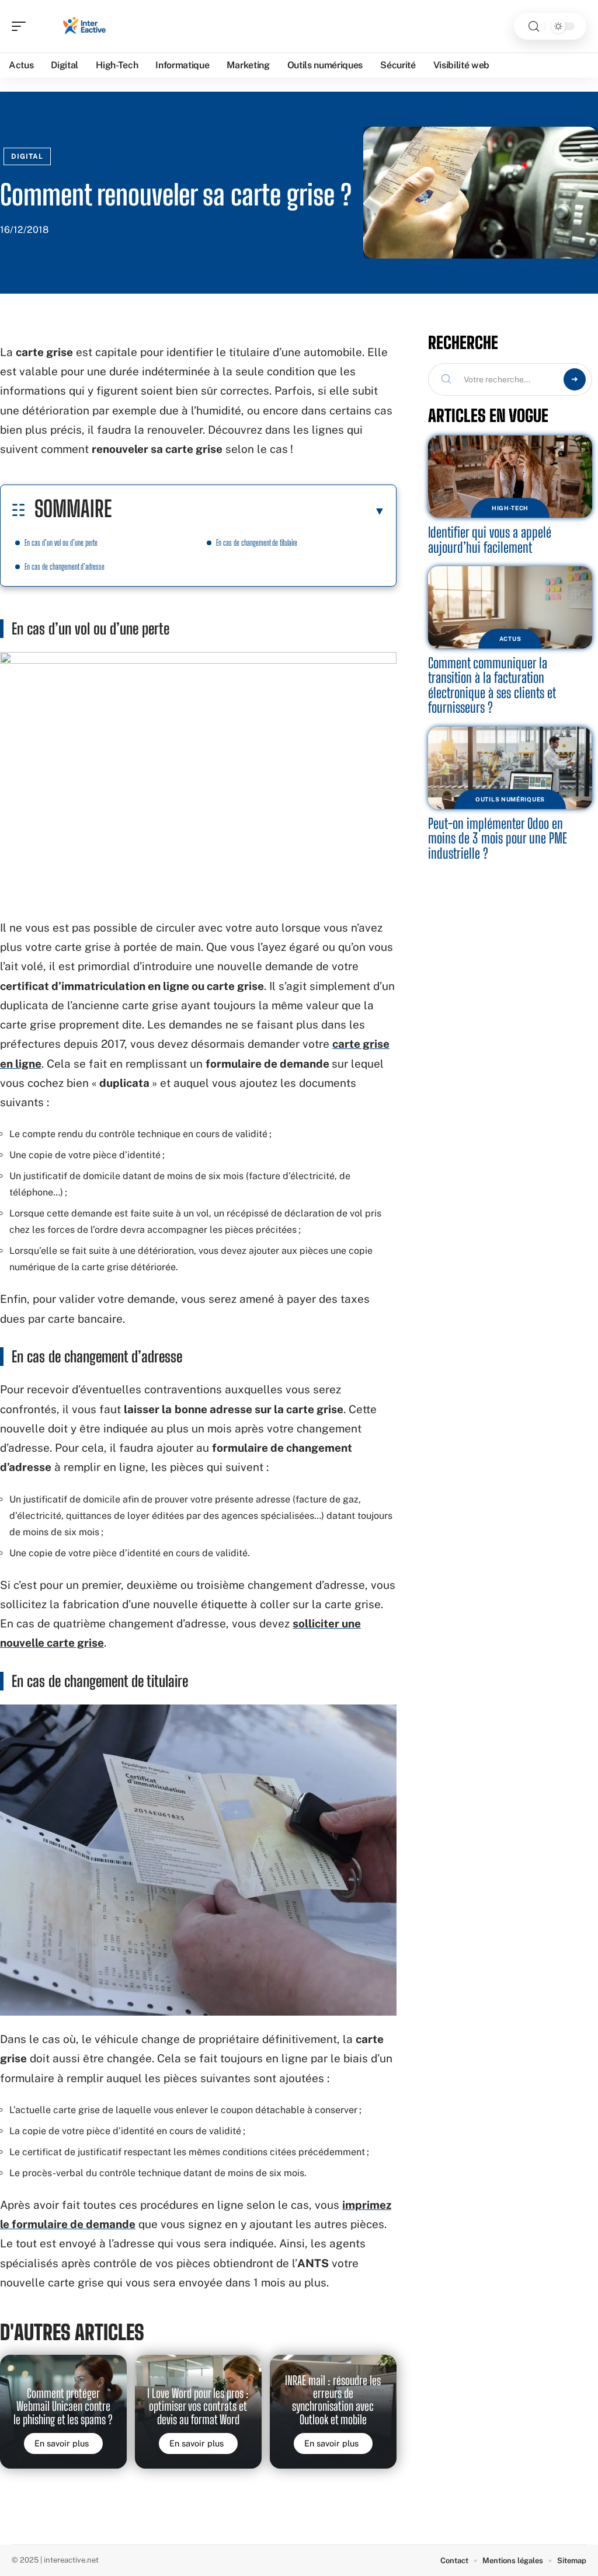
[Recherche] (534, 27)
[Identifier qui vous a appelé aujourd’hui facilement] (510, 477)
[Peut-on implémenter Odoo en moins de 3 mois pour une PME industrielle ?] (510, 768)
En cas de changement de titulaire (257, 543)
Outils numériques (510, 799)
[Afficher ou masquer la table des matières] (248, 511)
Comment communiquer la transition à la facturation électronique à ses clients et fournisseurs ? (492, 685)
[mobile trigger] (22, 26)
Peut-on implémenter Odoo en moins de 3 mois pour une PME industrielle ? (498, 838)
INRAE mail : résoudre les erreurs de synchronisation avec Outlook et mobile (333, 2400)
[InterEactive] (84, 26)
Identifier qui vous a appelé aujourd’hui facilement (490, 540)
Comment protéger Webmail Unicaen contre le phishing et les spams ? (63, 2406)
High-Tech (510, 508)
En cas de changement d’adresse (65, 567)
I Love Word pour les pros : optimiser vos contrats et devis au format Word (198, 2406)
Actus (510, 639)
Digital (27, 156)
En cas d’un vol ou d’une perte (61, 543)
